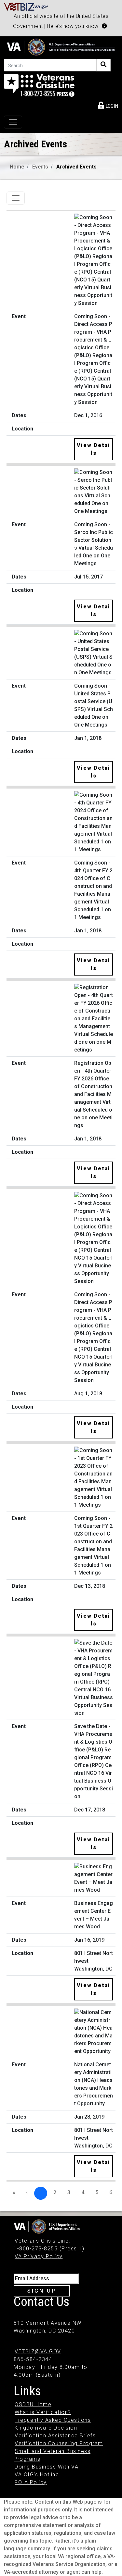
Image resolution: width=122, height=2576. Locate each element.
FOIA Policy (31, 2482)
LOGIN (111, 106)
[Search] (103, 65)
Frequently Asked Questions (53, 2420)
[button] (104, 26)
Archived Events (76, 167)
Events (40, 167)
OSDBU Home (33, 2404)
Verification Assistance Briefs (55, 2436)
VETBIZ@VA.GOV (38, 2352)
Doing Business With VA (47, 2467)
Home (17, 167)
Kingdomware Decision (46, 2428)
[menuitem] (108, 105)
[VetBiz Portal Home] (26, 6)
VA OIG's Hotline (37, 2475)
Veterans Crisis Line (42, 2241)
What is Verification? (43, 2412)
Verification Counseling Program (59, 2443)
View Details (94, 449)
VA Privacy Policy (39, 2256)
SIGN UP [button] (42, 2291)
